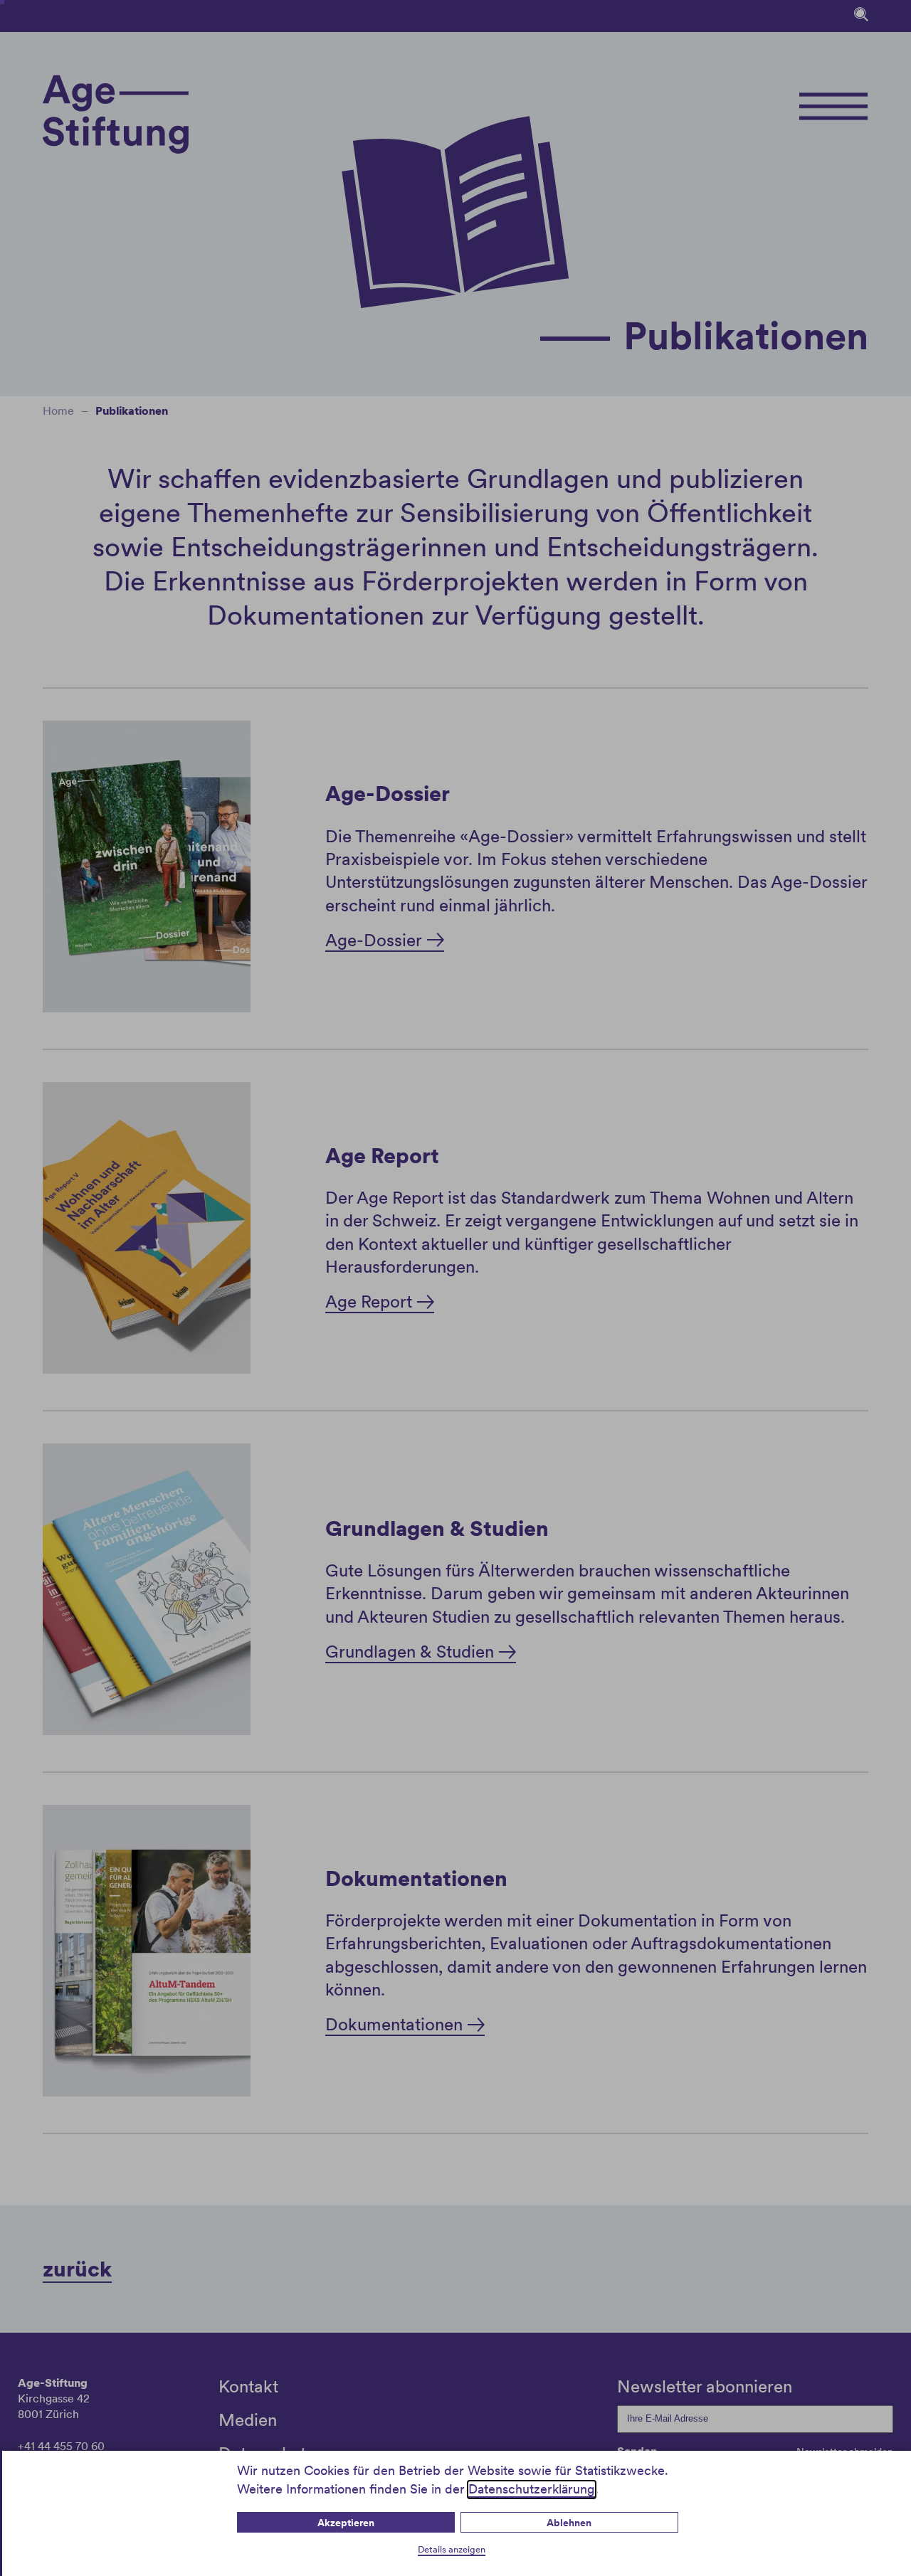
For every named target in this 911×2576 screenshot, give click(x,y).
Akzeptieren (346, 2523)
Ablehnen (569, 2523)
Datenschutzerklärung (532, 2489)
